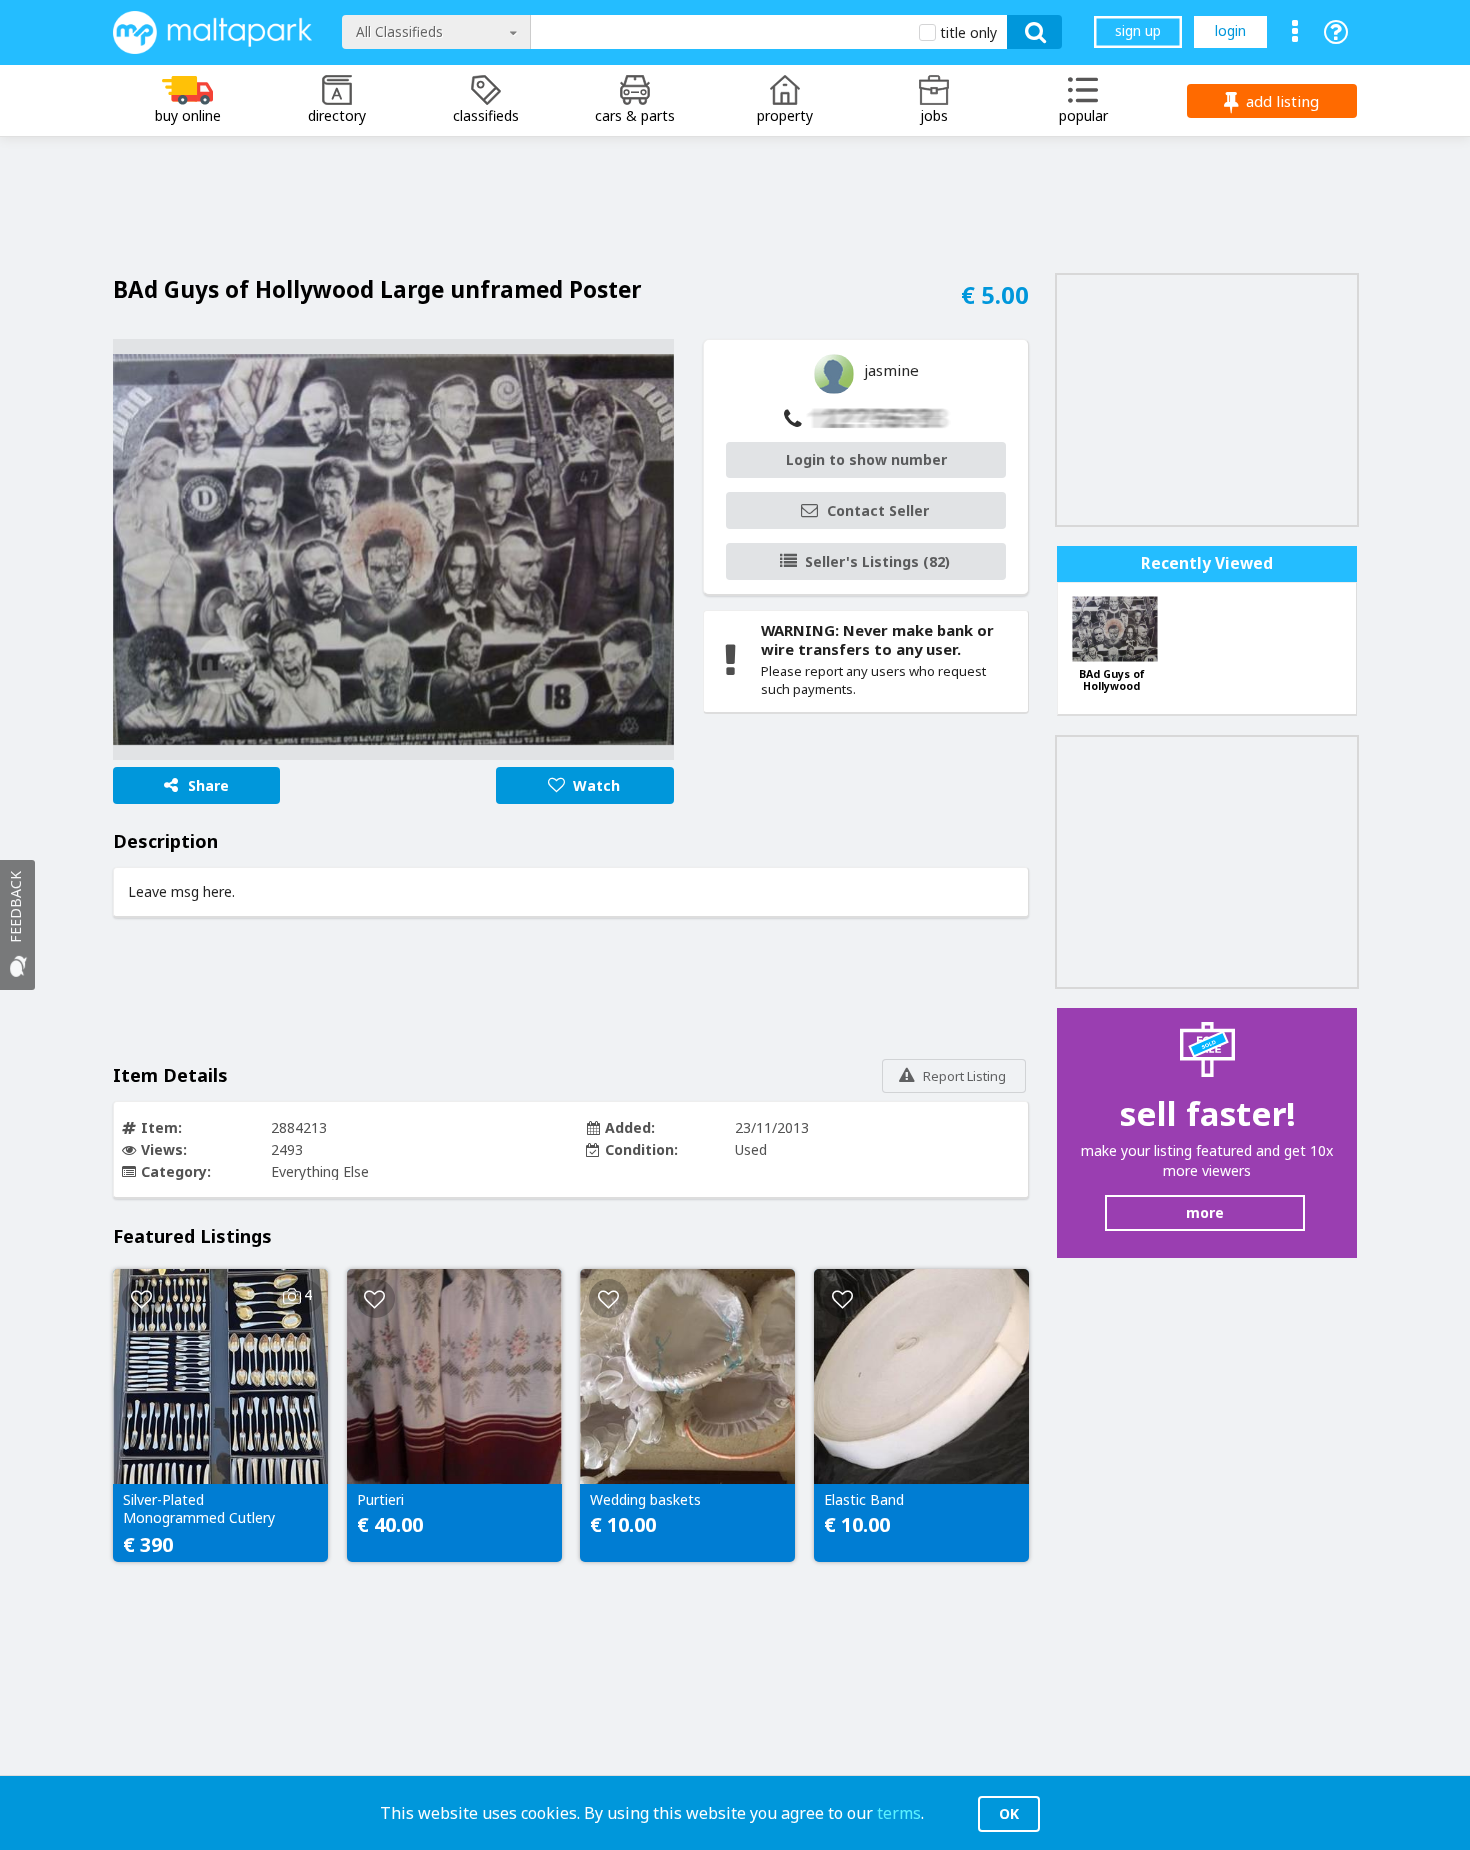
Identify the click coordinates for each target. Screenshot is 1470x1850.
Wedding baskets (645, 1500)
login (1230, 30)
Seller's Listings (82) (877, 561)
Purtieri (380, 1500)
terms (899, 1813)
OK (1009, 1813)
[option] (393, 550)
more (1205, 1212)
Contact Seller (878, 510)
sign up (1138, 30)
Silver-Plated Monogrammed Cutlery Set (199, 1510)
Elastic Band (864, 1500)
